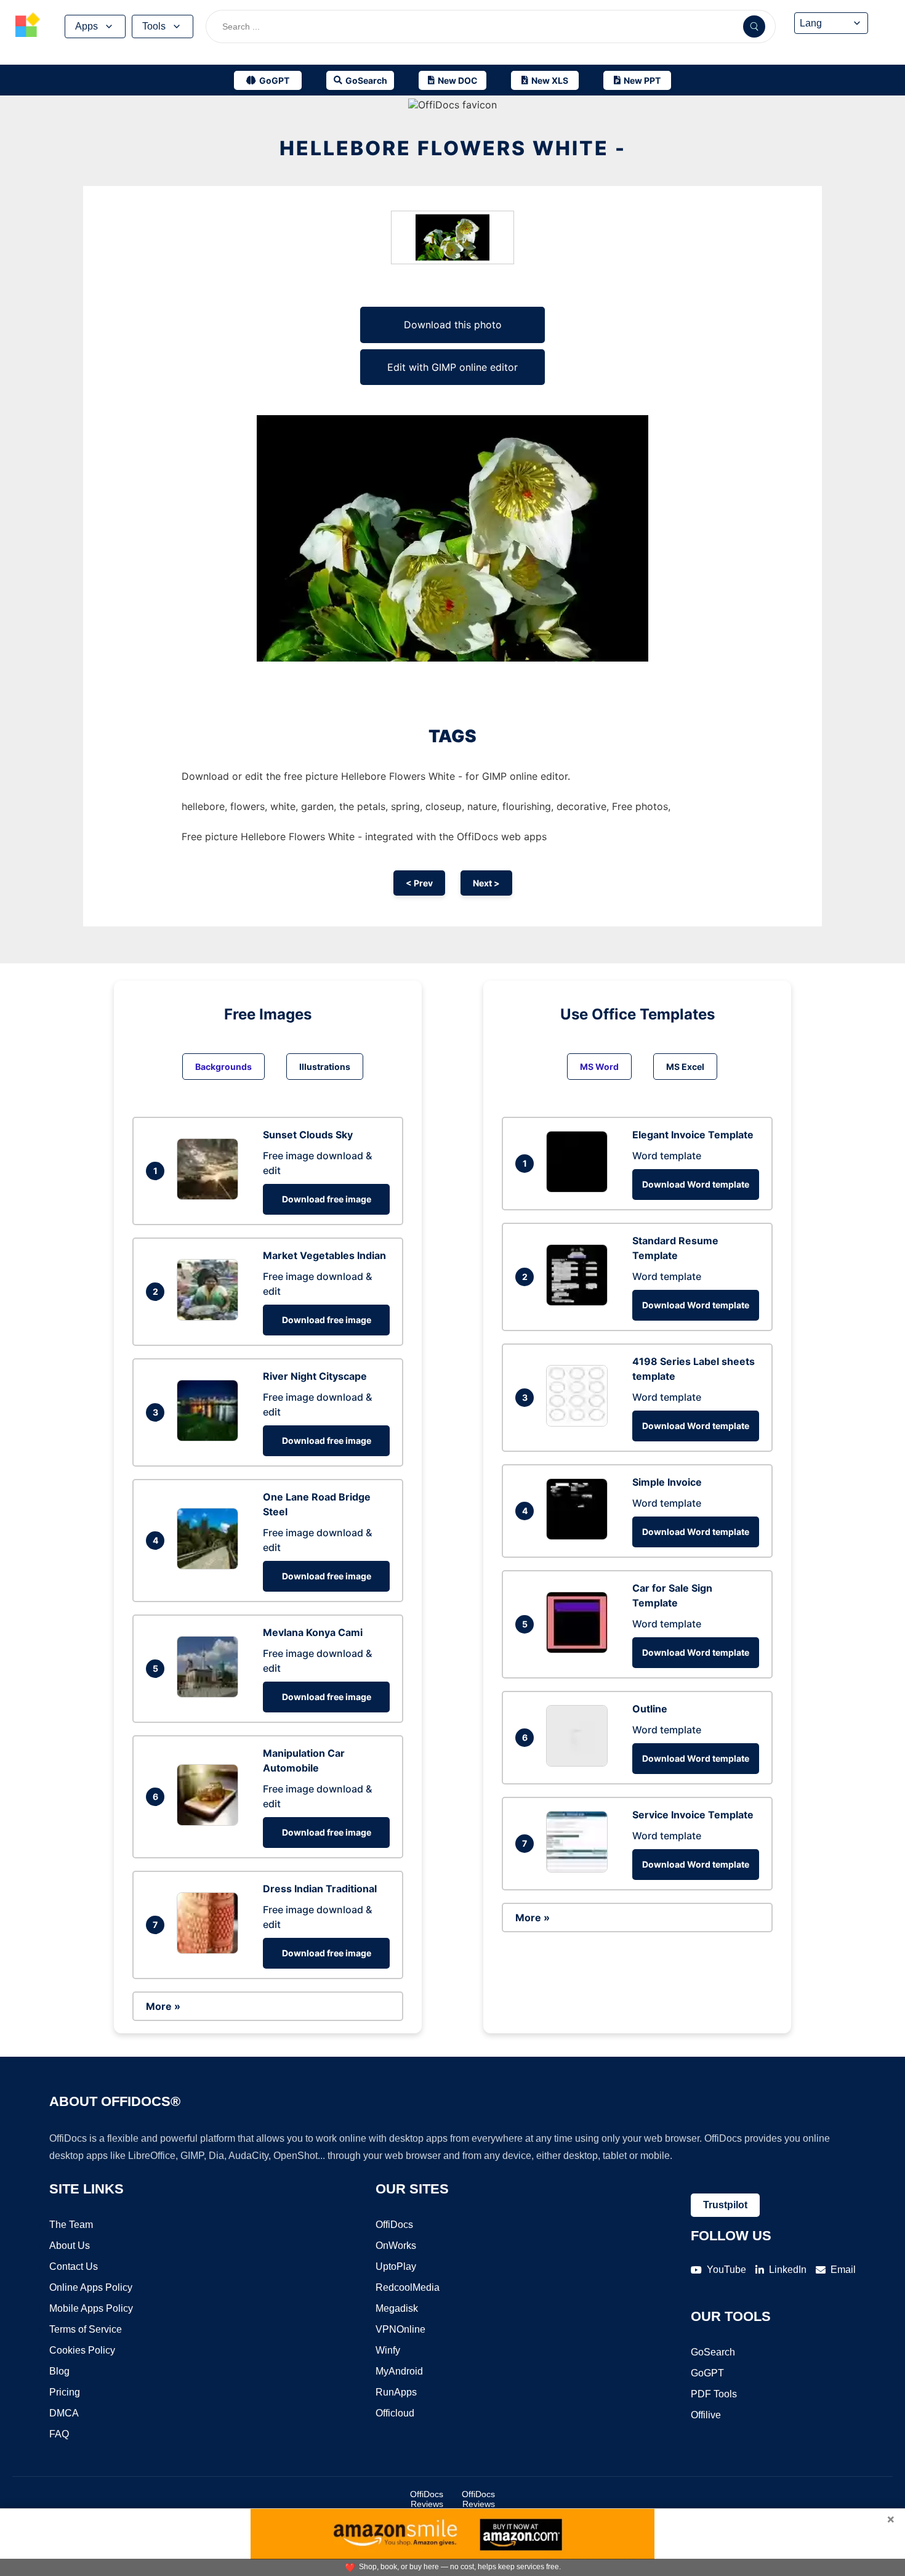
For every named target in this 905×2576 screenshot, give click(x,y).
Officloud (395, 2413)
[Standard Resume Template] (580, 1302)
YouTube (726, 2270)
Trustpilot (725, 2205)
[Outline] (580, 1763)
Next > (486, 883)
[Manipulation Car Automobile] (211, 1822)
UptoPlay (396, 2266)
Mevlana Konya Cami (313, 1632)
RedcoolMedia (408, 2287)
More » (163, 2006)
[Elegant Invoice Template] (580, 1189)
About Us (70, 2246)
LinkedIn (788, 2270)
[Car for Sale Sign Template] (580, 1650)
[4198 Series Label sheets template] (580, 1423)
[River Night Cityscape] (211, 1438)
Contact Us (74, 2266)
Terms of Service (86, 2329)
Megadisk (397, 2308)
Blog (59, 2371)
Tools (154, 26)
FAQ (59, 2434)
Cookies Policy (82, 2350)
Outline (650, 1709)
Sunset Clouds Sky (308, 1135)
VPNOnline (400, 2329)
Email (843, 2270)
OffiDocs (394, 2225)
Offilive (706, 2415)
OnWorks (396, 2246)
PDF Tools (714, 2394)
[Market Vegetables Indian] (211, 1317)
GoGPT (707, 2373)
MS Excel (685, 1067)
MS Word (599, 1067)
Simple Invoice (667, 1482)
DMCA (64, 2413)
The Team (71, 2225)
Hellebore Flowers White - (453, 148)
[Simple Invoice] (580, 1536)
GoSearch (713, 2352)
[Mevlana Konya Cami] (211, 1694)
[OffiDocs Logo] (28, 26)
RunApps (396, 2392)
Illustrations (325, 1067)
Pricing (65, 2392)
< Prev (419, 883)
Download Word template (696, 1184)
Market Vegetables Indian (324, 1255)
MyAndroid (399, 2371)
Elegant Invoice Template (693, 1135)
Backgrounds (223, 1067)
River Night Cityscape (315, 1376)
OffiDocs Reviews (427, 2499)
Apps (86, 26)
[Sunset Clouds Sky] (211, 1196)
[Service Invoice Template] (580, 1869)
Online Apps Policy (91, 2287)
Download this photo (453, 325)
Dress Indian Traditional (320, 1889)
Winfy (388, 2350)
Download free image (327, 1199)
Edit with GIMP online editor (452, 367)
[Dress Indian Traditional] (211, 1950)
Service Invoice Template (693, 1815)
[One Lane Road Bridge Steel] (211, 1566)
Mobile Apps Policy (91, 2308)
